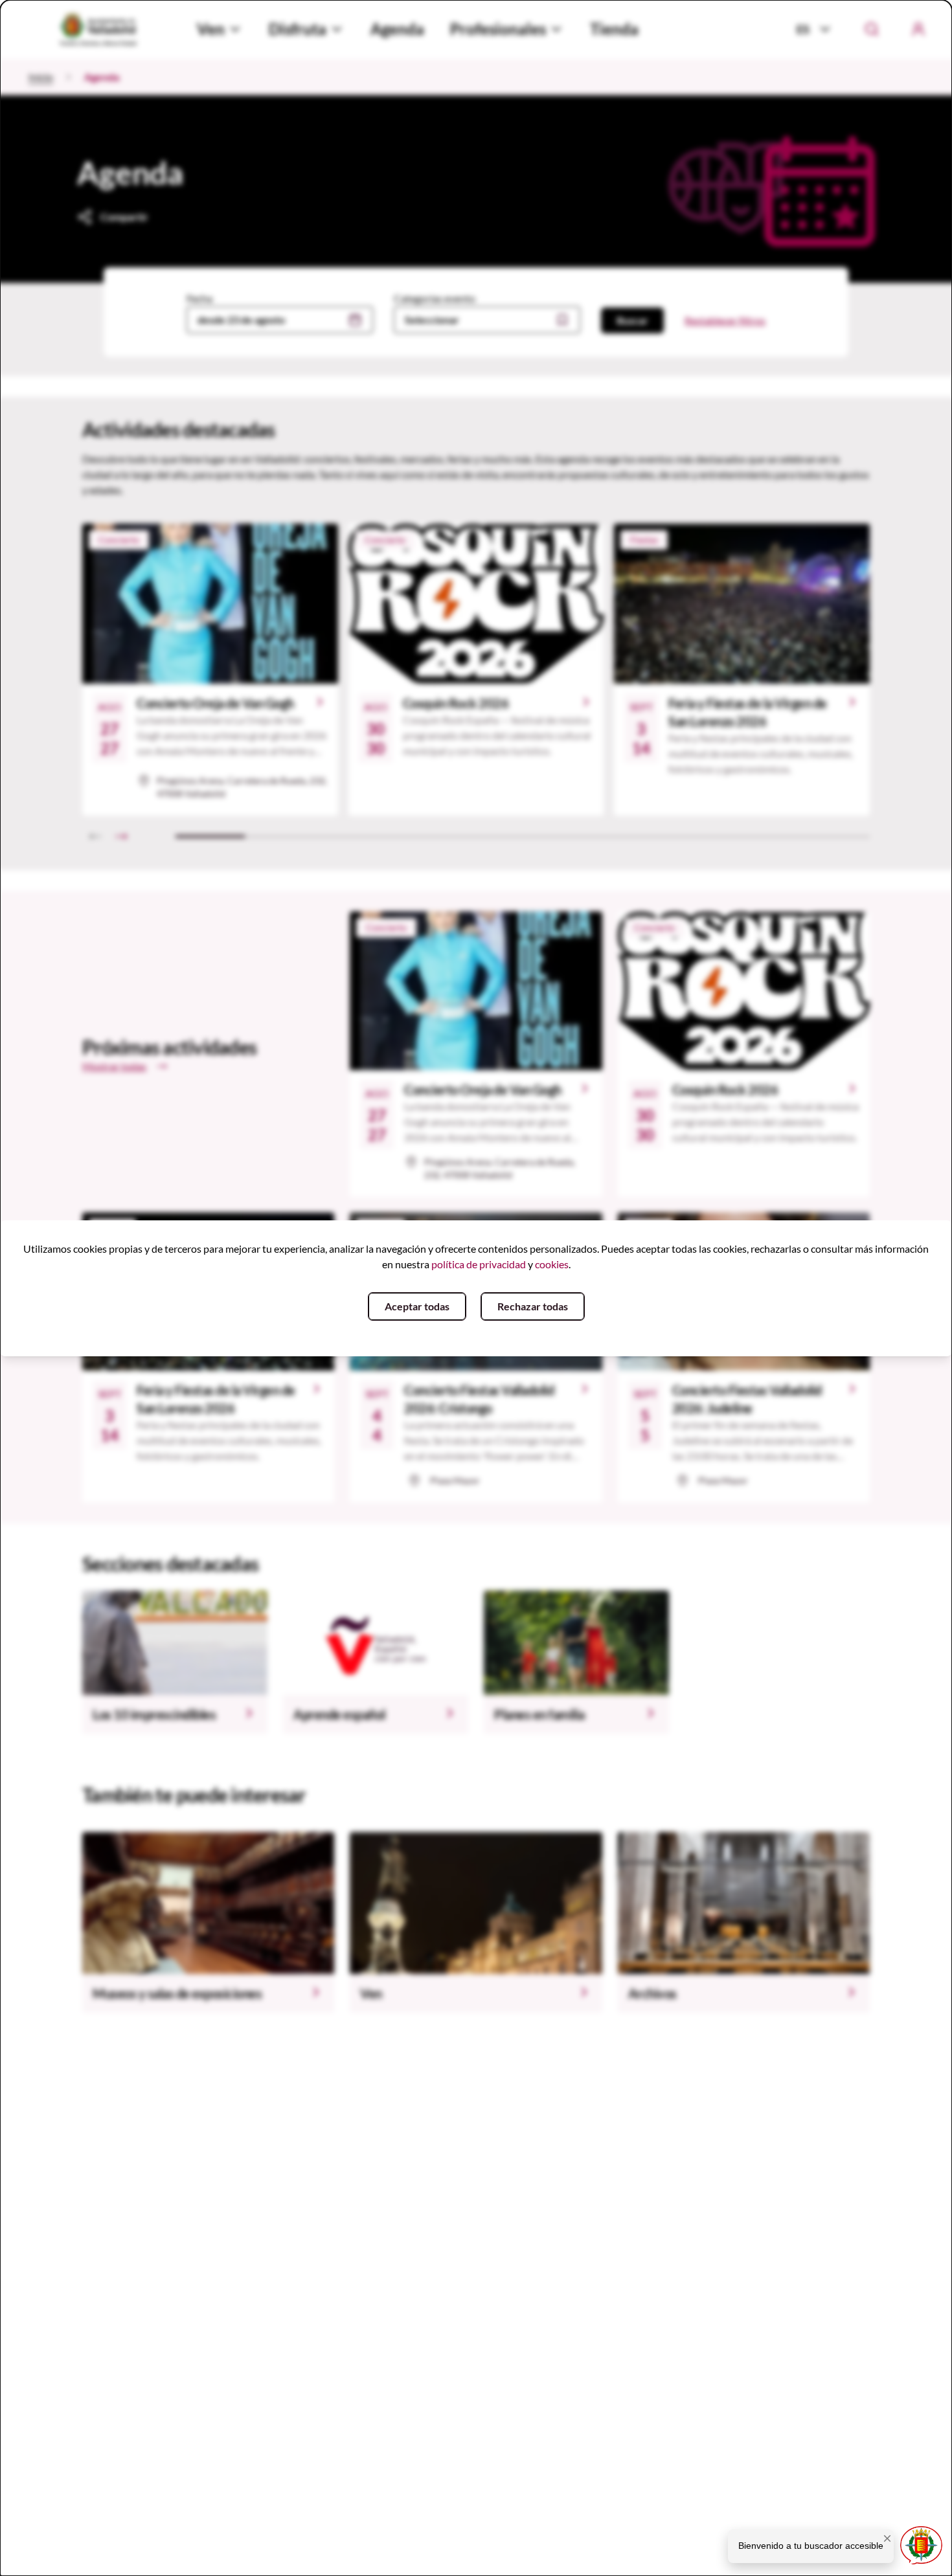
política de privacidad (479, 1264)
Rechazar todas (533, 1306)
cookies (552, 1264)
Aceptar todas (417, 1306)
